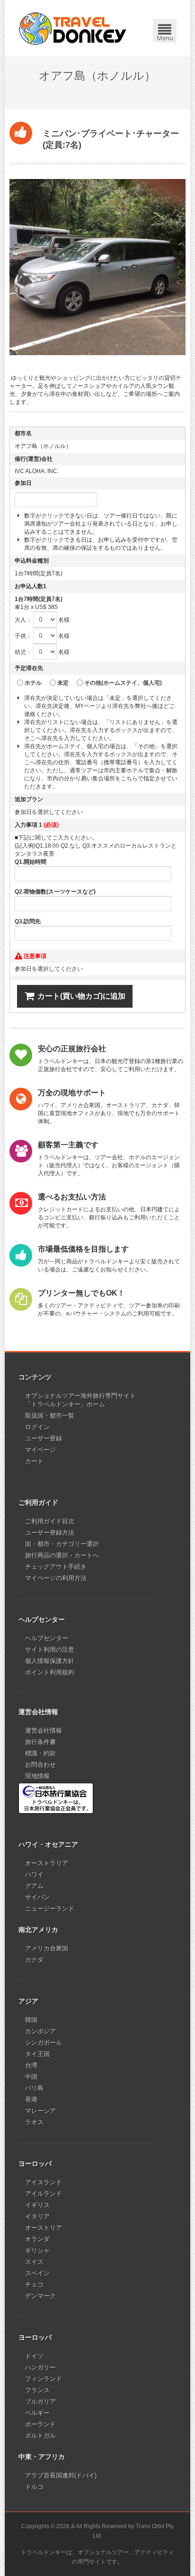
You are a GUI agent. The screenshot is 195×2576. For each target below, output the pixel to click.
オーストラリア (47, 1863)
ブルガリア (40, 2402)
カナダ (34, 1960)
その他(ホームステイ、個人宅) (123, 683)
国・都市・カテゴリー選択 (62, 1544)
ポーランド (40, 2424)
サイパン (37, 1897)
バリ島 (34, 2088)
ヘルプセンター (47, 1638)
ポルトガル (40, 2436)
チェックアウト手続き (56, 1567)
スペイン (37, 2273)
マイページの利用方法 (56, 1578)
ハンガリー (40, 2367)
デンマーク (40, 2296)
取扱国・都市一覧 (50, 1416)
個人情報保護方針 (50, 1661)
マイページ (40, 1450)
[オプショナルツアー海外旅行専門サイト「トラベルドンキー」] (73, 28)
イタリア (37, 2216)
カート (34, 1461)
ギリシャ (37, 2250)
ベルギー (37, 2413)
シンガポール (44, 2043)
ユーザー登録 (44, 1438)
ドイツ (34, 2356)
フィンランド (44, 2379)
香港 (31, 2099)
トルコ (34, 2487)
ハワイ (34, 1874)
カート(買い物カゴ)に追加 (81, 996)
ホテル (33, 683)
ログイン (37, 1427)
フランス (37, 2390)
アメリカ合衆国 (47, 1948)
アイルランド (44, 2194)
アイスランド (44, 2182)
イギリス (37, 2205)
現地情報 (37, 1776)
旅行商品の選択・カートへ (62, 1555)
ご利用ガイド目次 (50, 1521)
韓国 (31, 2020)
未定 (63, 683)
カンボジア (40, 2031)
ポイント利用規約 (50, 1672)
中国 (31, 2077)
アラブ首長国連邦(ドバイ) (61, 2475)
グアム (34, 1886)
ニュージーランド (50, 1909)
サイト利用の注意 (50, 1650)
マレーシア (40, 2111)
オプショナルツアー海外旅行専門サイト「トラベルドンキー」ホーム (80, 1400)
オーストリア (44, 2228)
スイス (34, 2262)
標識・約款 (40, 1753)
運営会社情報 (44, 1731)
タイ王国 (37, 2054)
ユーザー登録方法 (50, 1533)
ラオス (34, 2122)
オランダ (37, 2239)
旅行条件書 (40, 1742)
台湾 (31, 2065)
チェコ (34, 2285)
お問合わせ (40, 1765)
